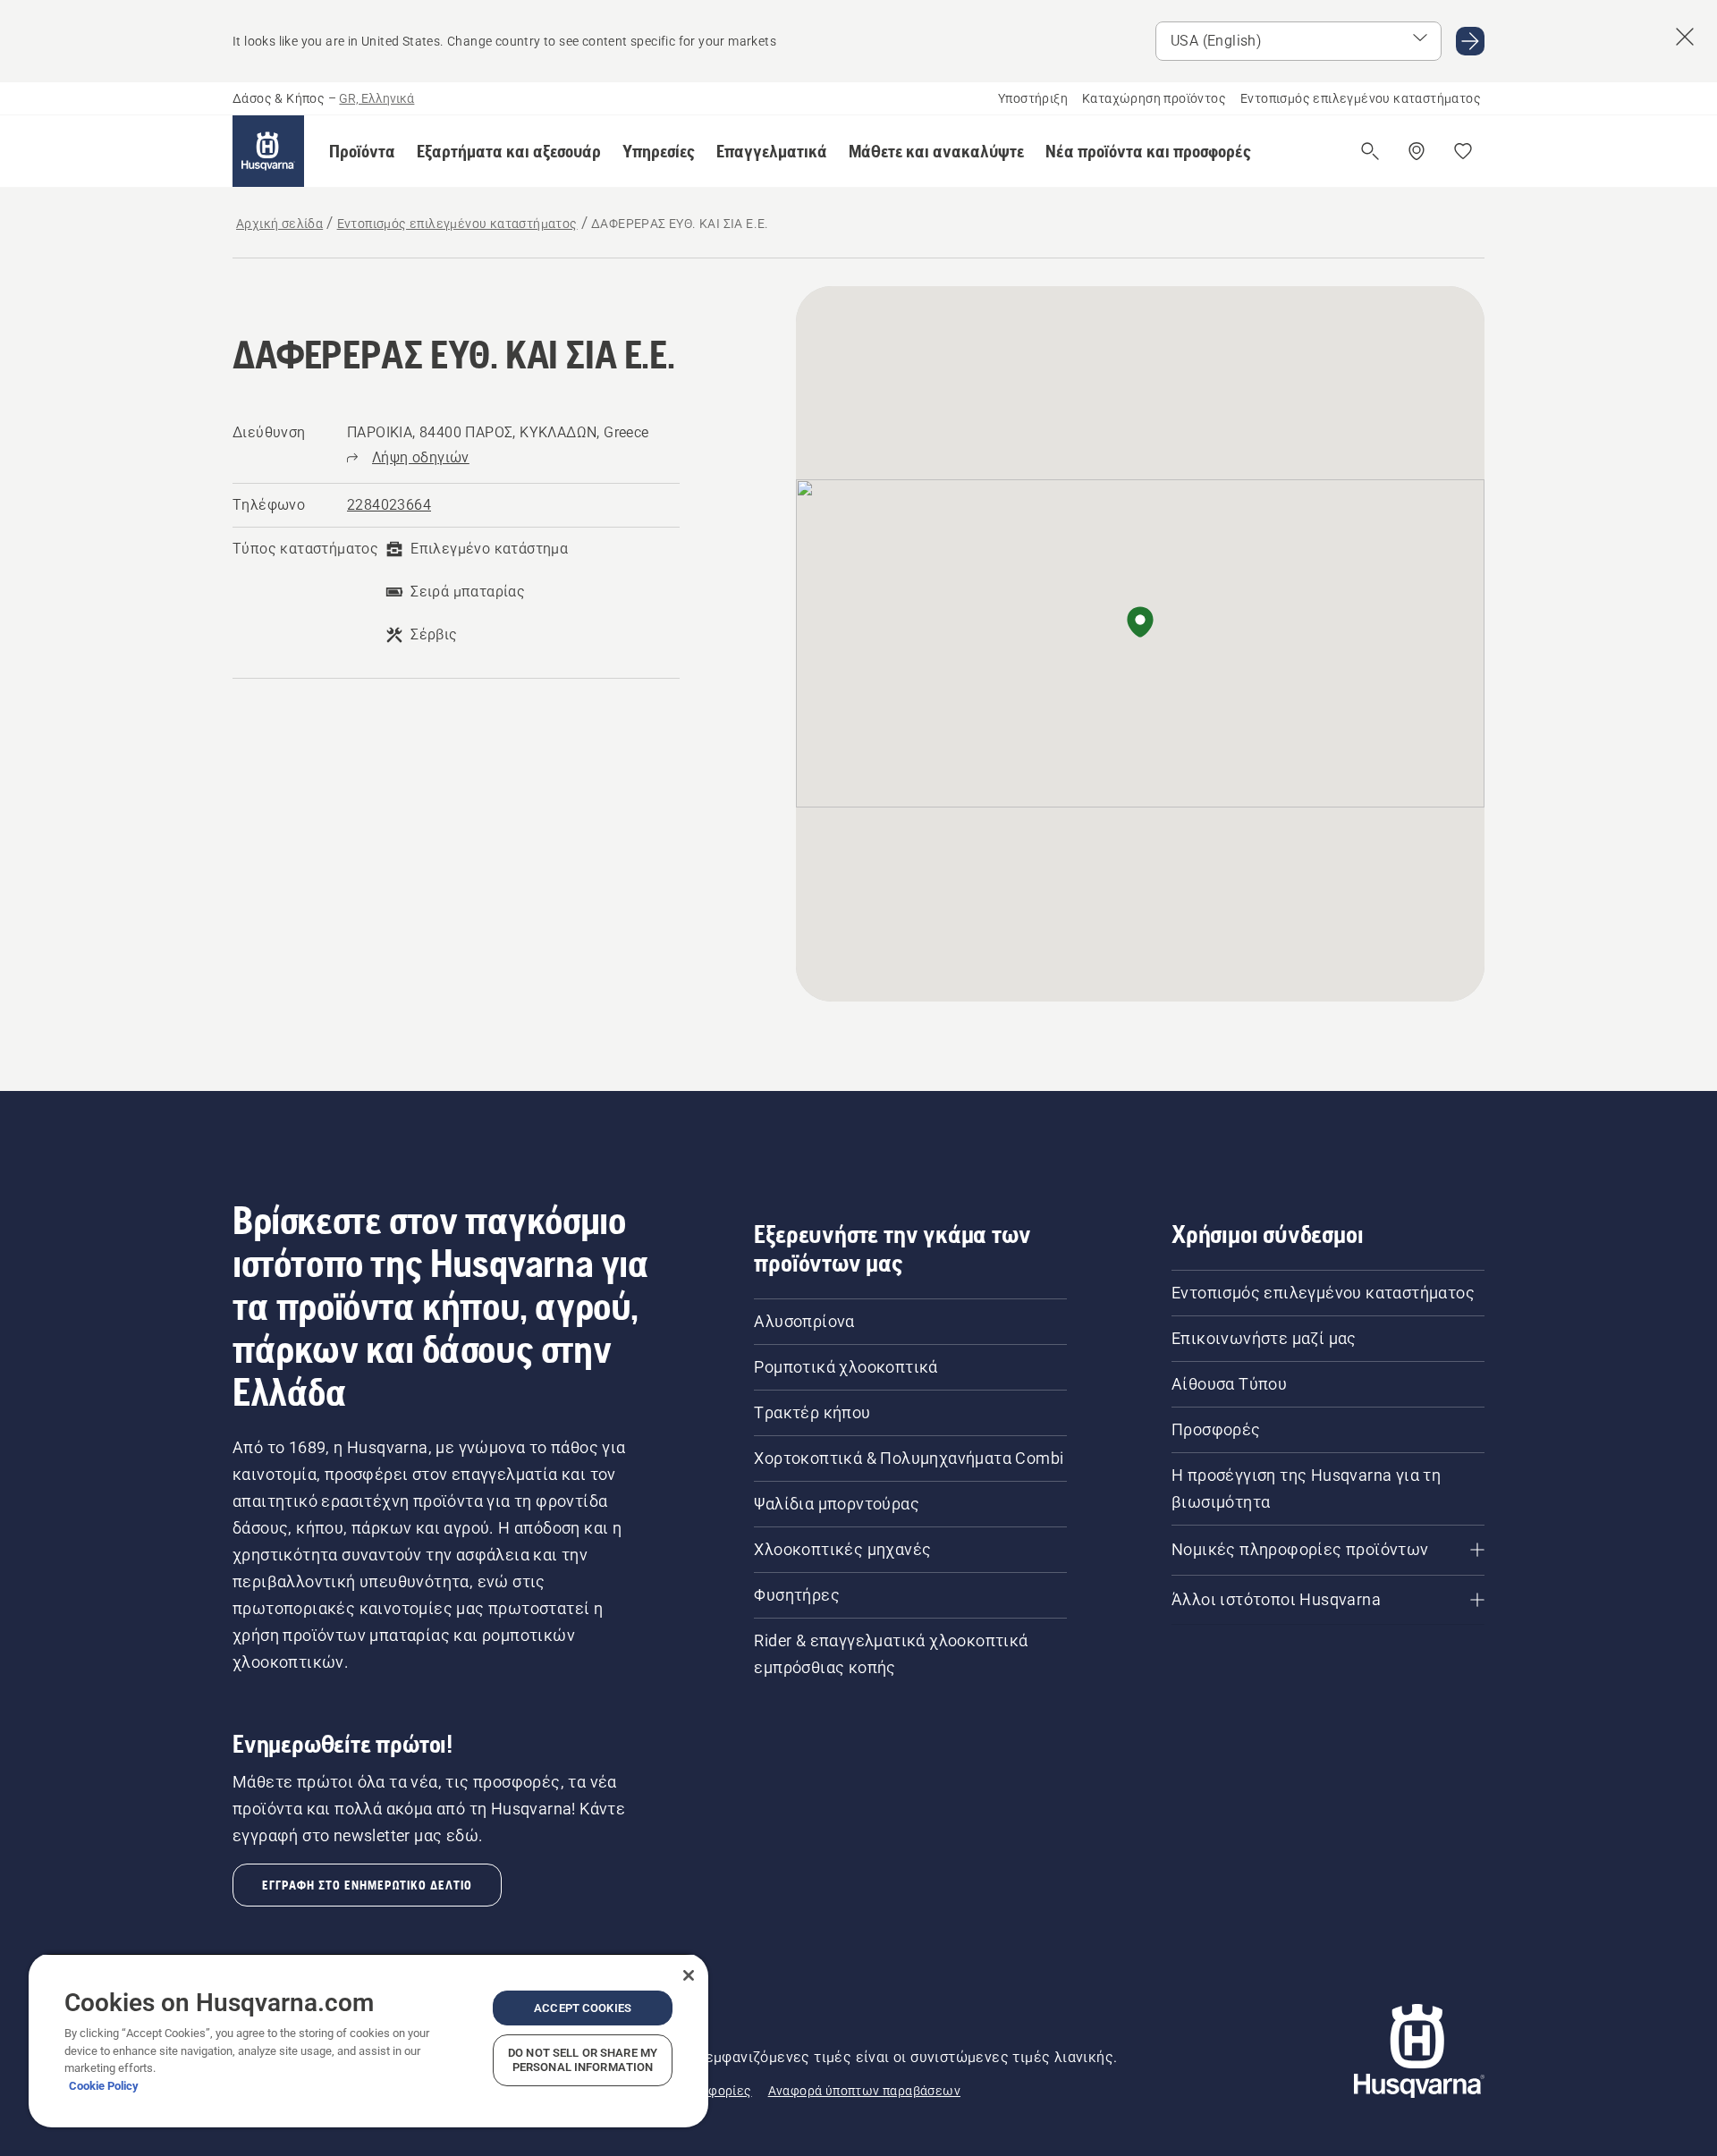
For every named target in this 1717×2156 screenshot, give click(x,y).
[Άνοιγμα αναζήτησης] (1370, 151)
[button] (362, 151)
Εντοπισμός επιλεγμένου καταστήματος (1361, 98)
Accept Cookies (583, 2008)
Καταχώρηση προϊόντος (1154, 98)
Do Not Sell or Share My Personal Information (583, 2060)
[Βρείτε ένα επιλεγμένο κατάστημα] (1417, 151)
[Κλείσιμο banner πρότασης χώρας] (1685, 37)
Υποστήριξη (1033, 98)
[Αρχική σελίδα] (268, 151)
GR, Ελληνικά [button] (376, 98)
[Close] (689, 1975)
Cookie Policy (104, 2086)
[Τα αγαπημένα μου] (1463, 151)
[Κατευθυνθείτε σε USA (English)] (1470, 41)
